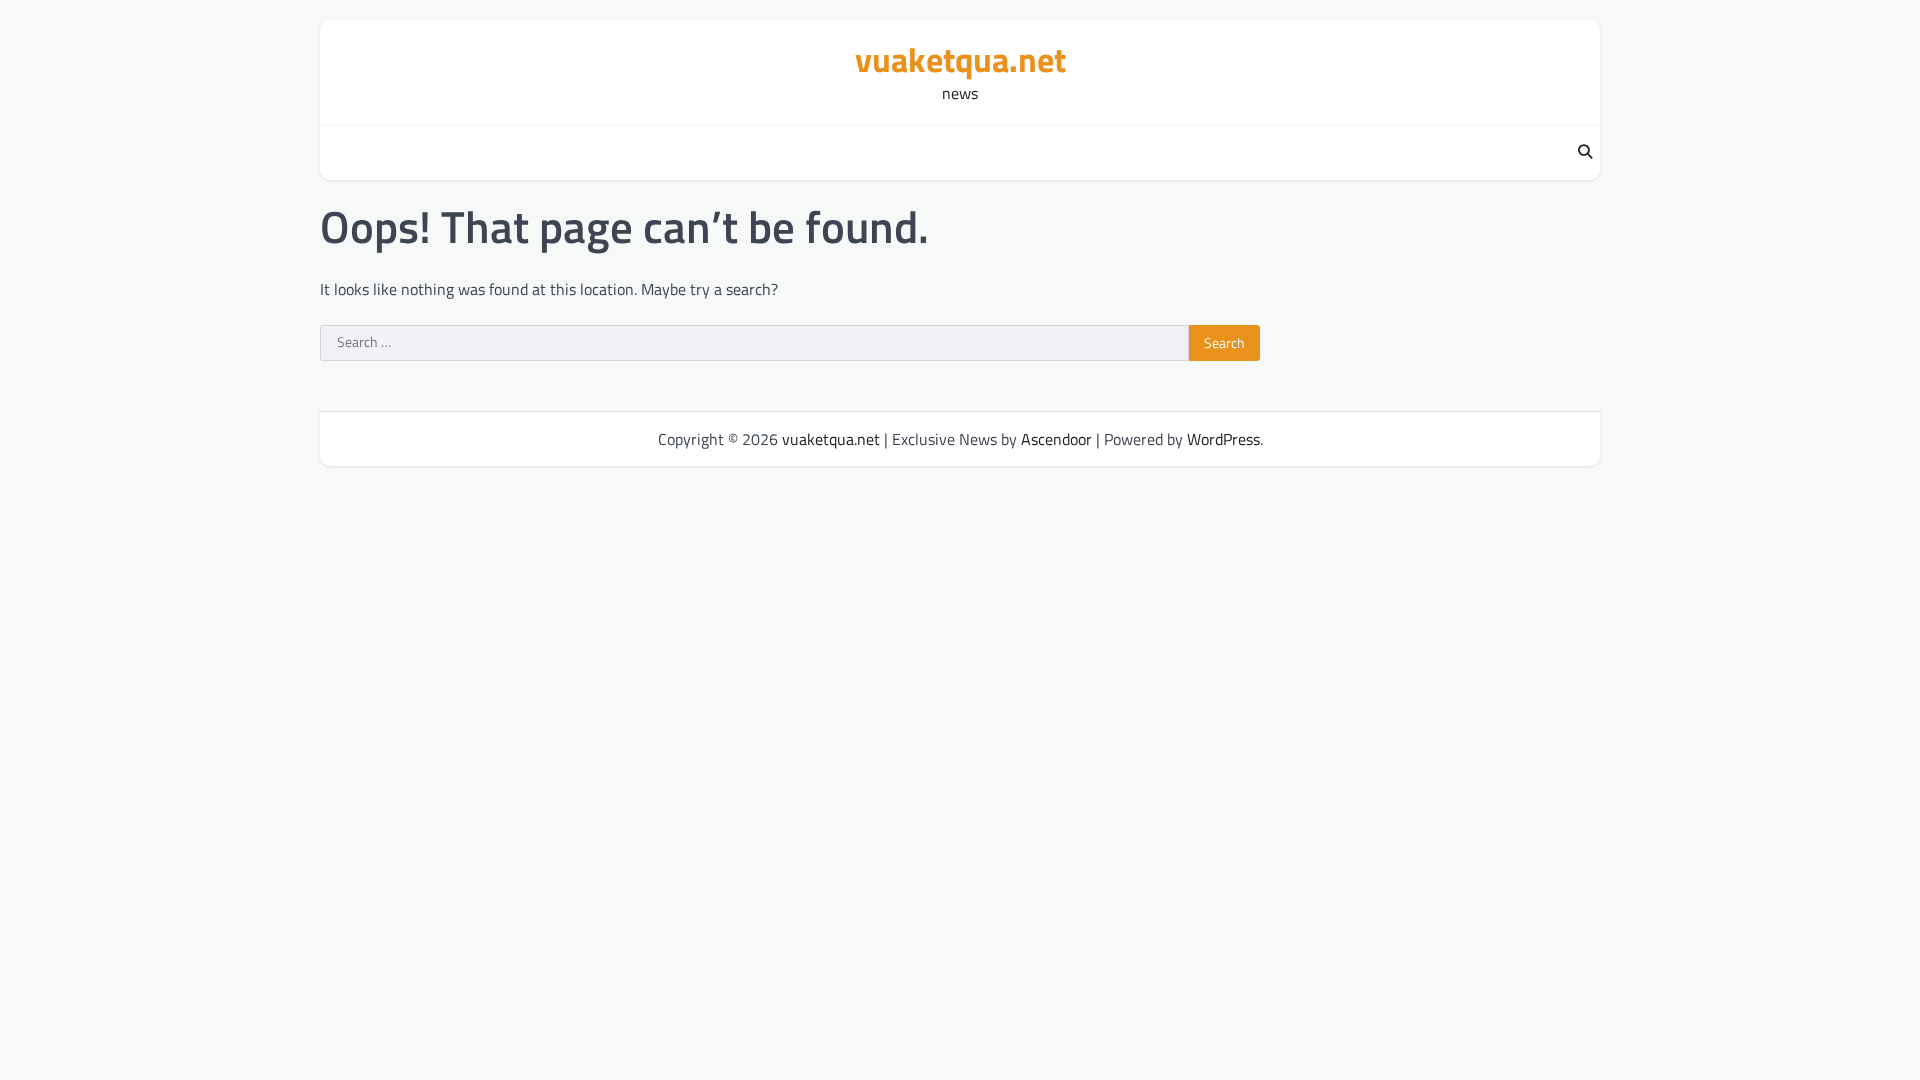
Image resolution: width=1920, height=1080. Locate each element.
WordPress (1223, 439)
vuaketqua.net (960, 59)
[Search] (1585, 153)
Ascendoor (1056, 439)
